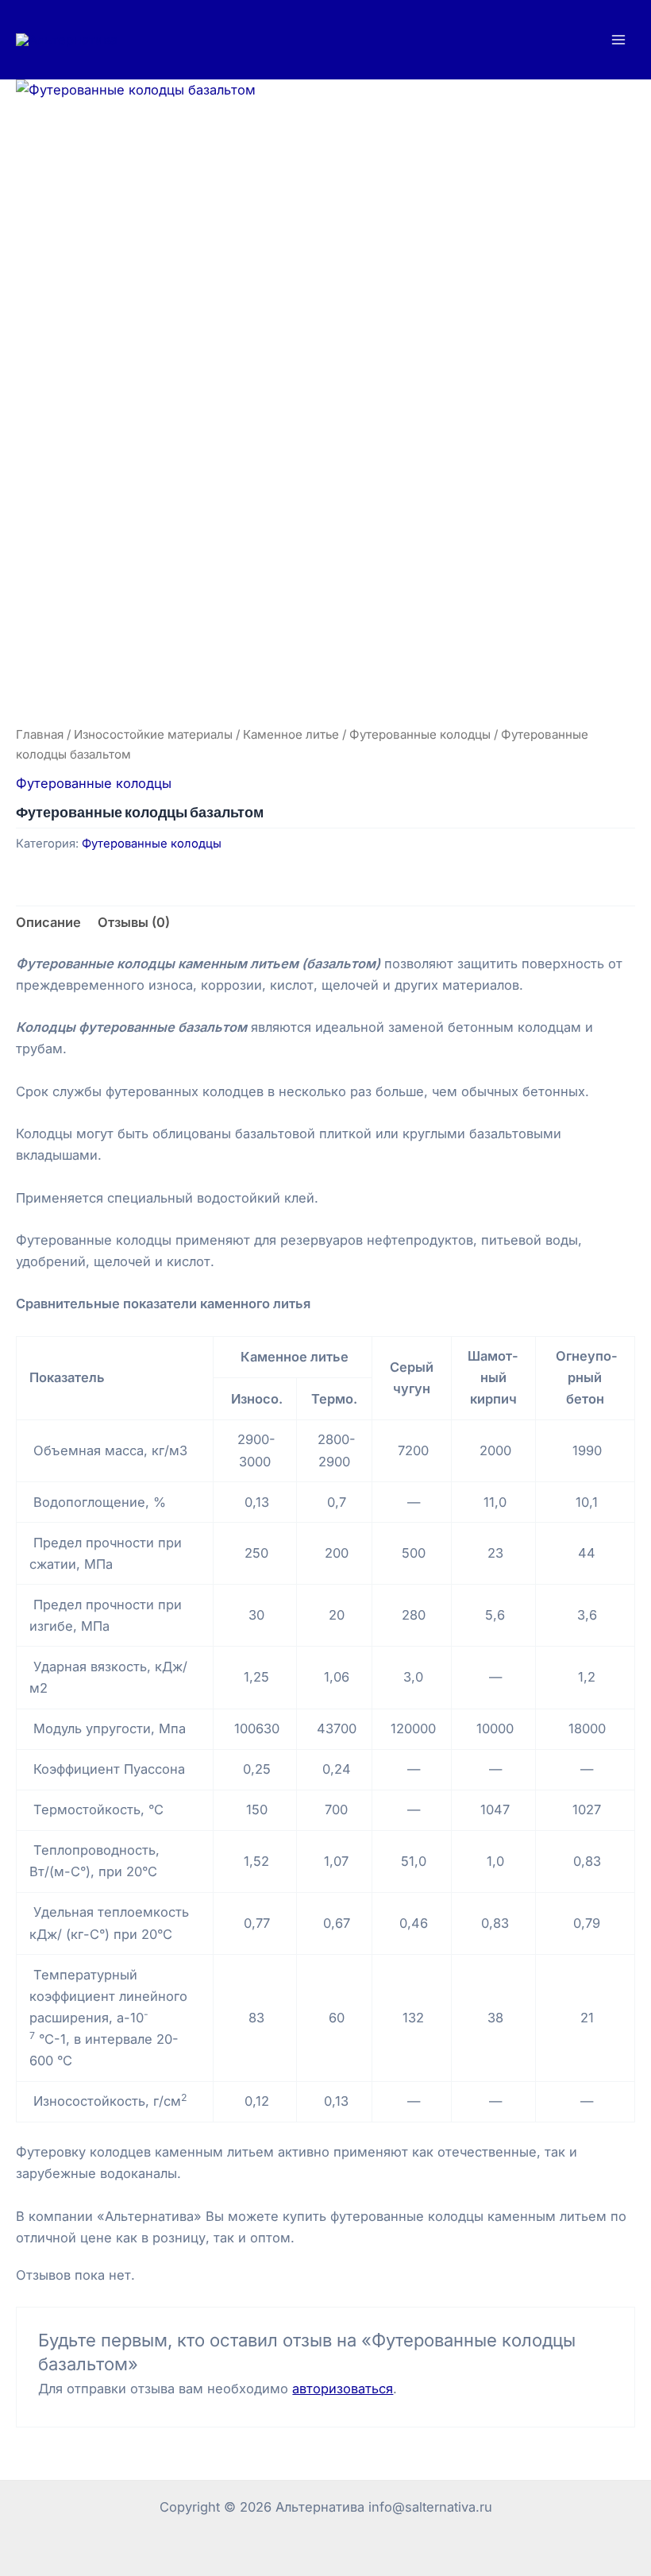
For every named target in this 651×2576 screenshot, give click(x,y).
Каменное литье (291, 734)
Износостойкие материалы (153, 734)
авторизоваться (343, 2389)
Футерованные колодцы (420, 734)
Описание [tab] (48, 922)
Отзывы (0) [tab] (134, 922)
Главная (40, 734)
